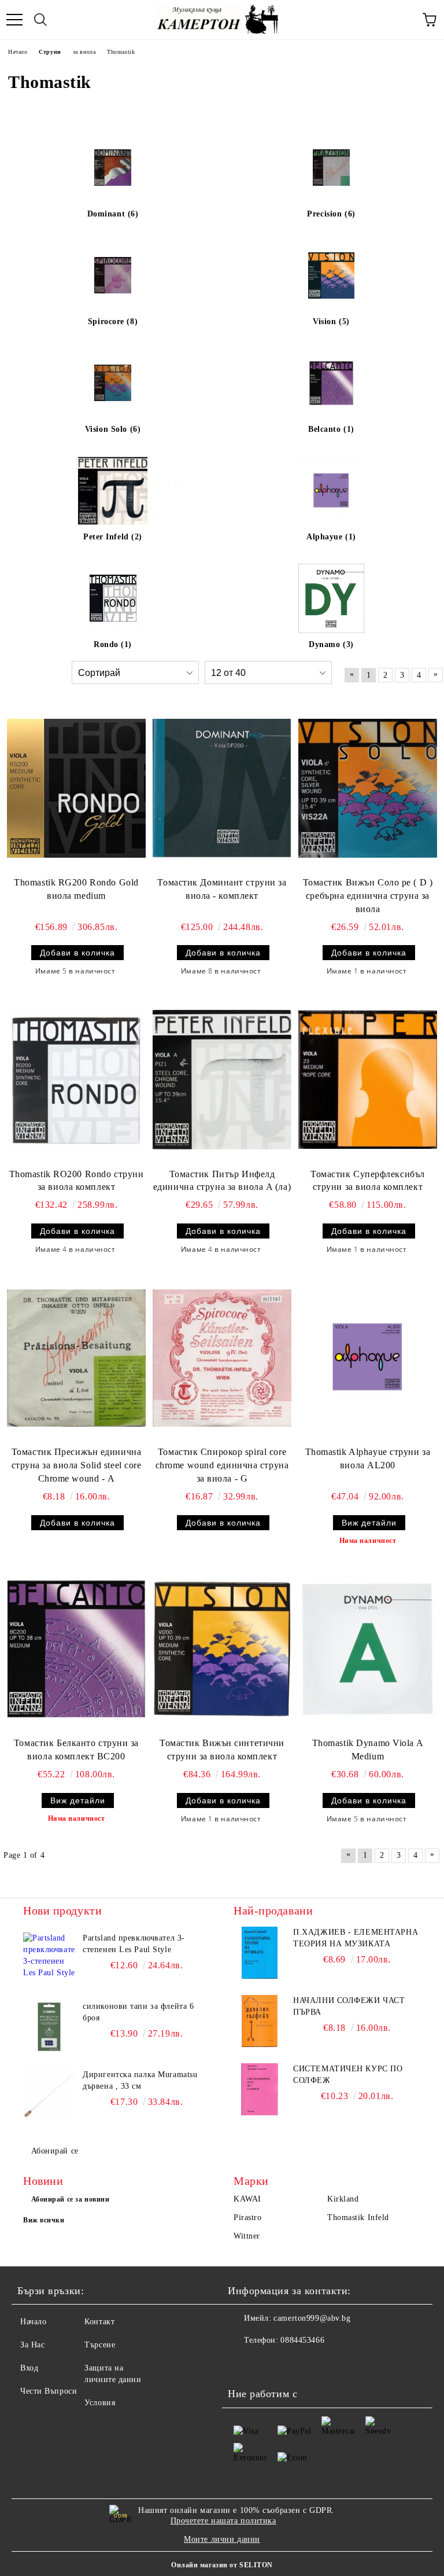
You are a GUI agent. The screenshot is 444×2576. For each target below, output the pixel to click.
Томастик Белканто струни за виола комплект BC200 (76, 1750)
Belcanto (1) (331, 429)
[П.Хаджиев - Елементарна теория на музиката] (260, 1953)
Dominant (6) (113, 214)
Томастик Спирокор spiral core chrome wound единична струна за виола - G (222, 1465)
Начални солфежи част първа (349, 2006)
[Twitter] (268, 2364)
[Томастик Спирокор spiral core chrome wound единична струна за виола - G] (222, 1358)
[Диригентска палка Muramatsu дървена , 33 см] (49, 2095)
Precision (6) (331, 214)
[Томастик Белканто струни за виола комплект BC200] (76, 1649)
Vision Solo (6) (113, 429)
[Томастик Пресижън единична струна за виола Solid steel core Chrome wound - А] (76, 1358)
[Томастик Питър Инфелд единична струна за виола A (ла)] (222, 1080)
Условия (100, 2403)
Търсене (100, 2345)
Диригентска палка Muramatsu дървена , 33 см (140, 2080)
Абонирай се (55, 2151)
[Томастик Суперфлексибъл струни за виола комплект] (368, 1080)
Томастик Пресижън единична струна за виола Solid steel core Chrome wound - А (77, 1465)
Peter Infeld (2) (113, 537)
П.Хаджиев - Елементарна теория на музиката (356, 1938)
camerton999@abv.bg (312, 2318)
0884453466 (302, 2340)
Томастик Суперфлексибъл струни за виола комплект (368, 1181)
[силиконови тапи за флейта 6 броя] (49, 2027)
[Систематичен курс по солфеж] (260, 2089)
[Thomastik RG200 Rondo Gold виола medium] (76, 788)
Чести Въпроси (49, 2391)
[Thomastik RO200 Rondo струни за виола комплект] (76, 1080)
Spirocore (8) (113, 321)
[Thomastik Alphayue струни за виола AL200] (368, 1358)
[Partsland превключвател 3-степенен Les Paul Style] (49, 1958)
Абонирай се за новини (71, 2199)
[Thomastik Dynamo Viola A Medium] (368, 1649)
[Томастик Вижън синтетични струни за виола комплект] (222, 1649)
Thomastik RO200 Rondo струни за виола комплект (77, 1181)
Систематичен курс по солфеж (348, 2075)
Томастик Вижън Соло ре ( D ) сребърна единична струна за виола (368, 896)
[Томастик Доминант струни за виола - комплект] (222, 788)
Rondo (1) (113, 644)
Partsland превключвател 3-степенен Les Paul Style (134, 1944)
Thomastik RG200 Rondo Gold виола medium (76, 889)
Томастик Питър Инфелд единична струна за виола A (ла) (222, 1181)
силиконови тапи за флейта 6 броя (138, 2012)
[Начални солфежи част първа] (260, 2021)
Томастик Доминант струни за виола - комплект (222, 889)
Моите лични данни (222, 2539)
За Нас (32, 2345)
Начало (33, 2322)
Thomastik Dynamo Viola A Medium (368, 1750)
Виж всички (44, 2220)
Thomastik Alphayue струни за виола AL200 (368, 1458)
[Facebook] (243, 2364)
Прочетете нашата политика (223, 2521)
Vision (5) (331, 321)
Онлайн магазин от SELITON (222, 2565)
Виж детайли (369, 1523)
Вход (29, 2368)
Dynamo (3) (331, 644)
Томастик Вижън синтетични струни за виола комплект (222, 1750)
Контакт (99, 2322)
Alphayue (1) (331, 537)
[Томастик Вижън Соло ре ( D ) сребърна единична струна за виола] (368, 788)
